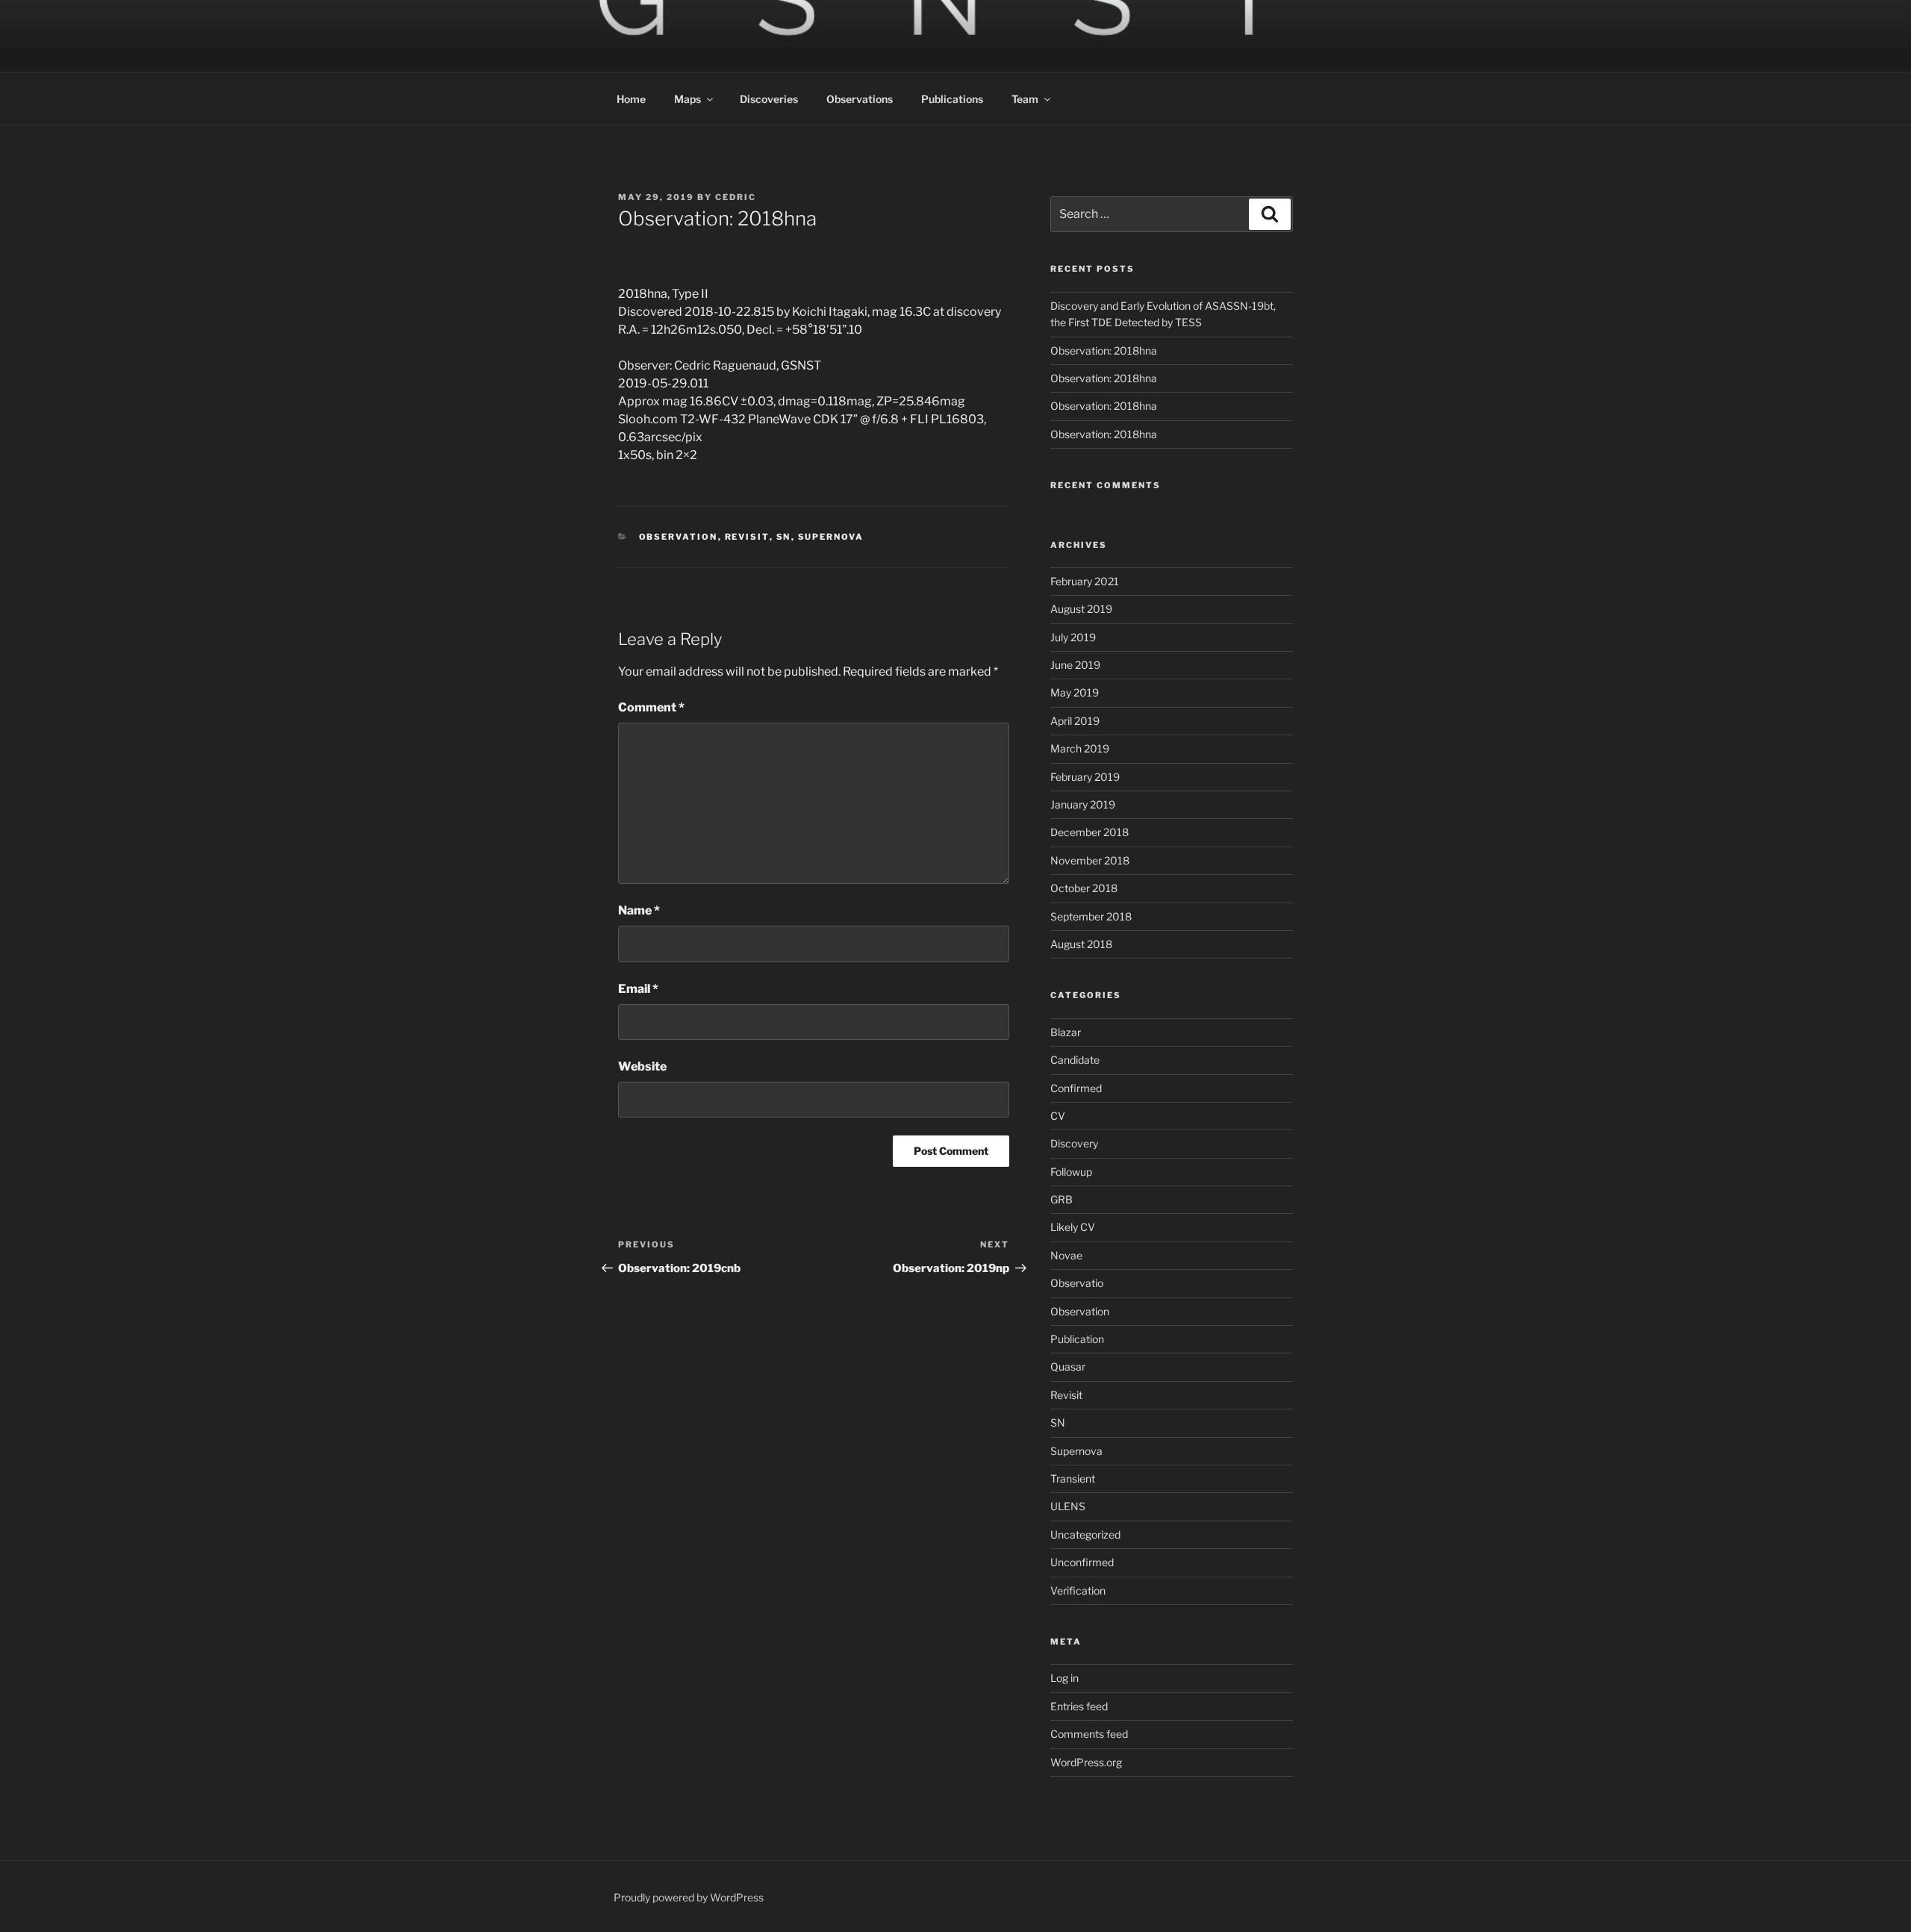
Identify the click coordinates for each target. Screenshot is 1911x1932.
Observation (679, 537)
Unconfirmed (1082, 1562)
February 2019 (1085, 777)
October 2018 (1084, 888)
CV (1058, 1116)
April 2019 (1075, 721)
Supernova (831, 537)
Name (639, 910)
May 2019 (1075, 692)
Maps (688, 99)
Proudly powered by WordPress (689, 1897)
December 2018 (1089, 832)
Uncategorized (1085, 1534)
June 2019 (1075, 665)
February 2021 (1085, 581)
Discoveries (769, 99)
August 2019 (1081, 609)
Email (638, 989)
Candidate (1075, 1060)
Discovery (1074, 1143)
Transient (1073, 1478)
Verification (1078, 1590)
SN (784, 537)
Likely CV (1073, 1227)
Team (1025, 99)
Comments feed (1089, 1734)
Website (642, 1066)
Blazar (1066, 1032)
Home (631, 99)
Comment (651, 707)
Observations (860, 99)
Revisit (747, 537)
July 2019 (1073, 637)
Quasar (1068, 1367)
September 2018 (1091, 916)
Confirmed (1076, 1088)
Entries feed (1079, 1706)
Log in (1064, 1678)
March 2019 (1080, 748)
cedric (736, 197)
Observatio (1077, 1283)
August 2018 (1081, 944)
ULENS (1068, 1506)
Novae (1066, 1255)
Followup (1071, 1172)
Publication (1077, 1339)
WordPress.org (1086, 1762)
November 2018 (1090, 860)
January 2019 (1083, 804)
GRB (1062, 1199)
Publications (952, 99)
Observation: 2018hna (1104, 350)
